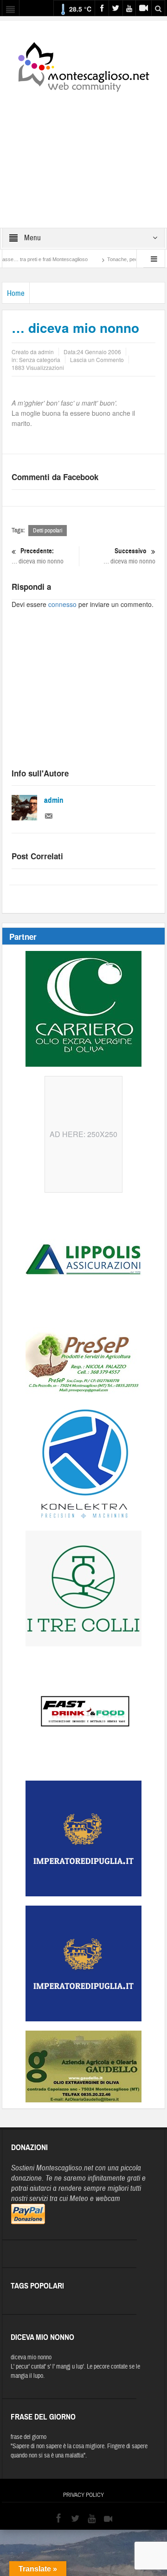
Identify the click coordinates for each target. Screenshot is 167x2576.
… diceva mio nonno (38, 556)
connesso (62, 604)
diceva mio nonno (31, 2357)
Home (16, 293)
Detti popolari (48, 531)
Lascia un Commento (97, 360)
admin (54, 800)
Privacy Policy (83, 2495)
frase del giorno (29, 2437)
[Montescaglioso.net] (83, 65)
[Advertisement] (83, 154)
